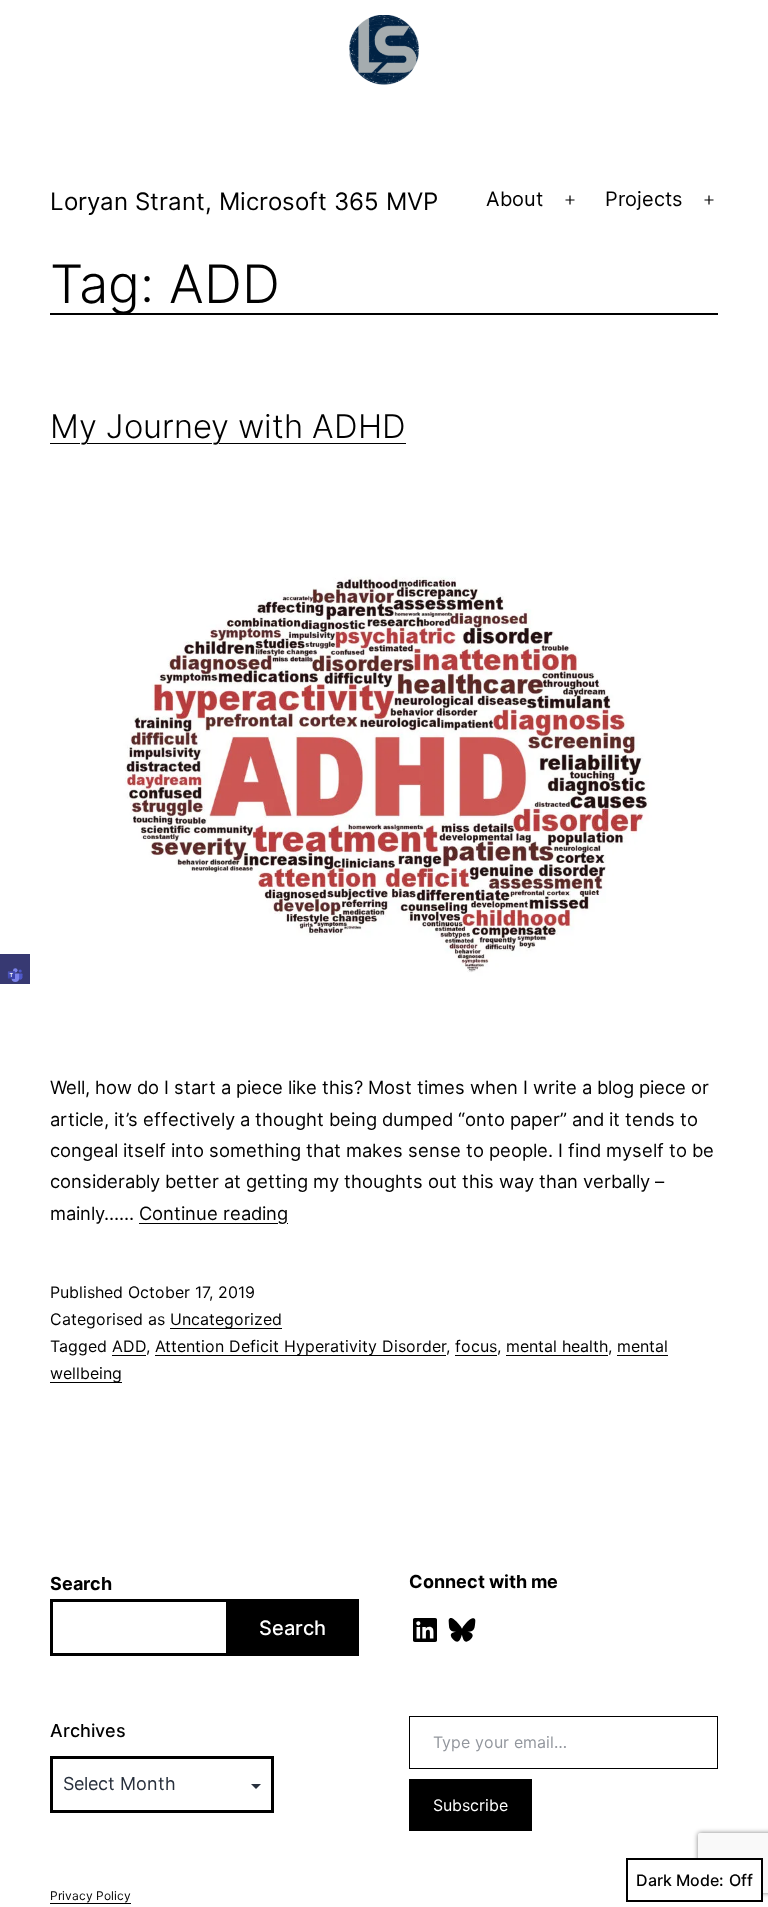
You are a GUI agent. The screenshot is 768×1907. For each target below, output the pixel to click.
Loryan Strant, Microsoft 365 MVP (244, 201)
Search (81, 1583)
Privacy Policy (90, 1895)
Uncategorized (226, 1319)
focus (476, 1346)
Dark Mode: (680, 1880)
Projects (643, 199)
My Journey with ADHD (228, 426)
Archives (88, 1730)
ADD (129, 1346)
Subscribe (470, 1805)
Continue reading (213, 1213)
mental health (557, 1346)
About (514, 199)
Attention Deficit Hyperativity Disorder (300, 1346)
